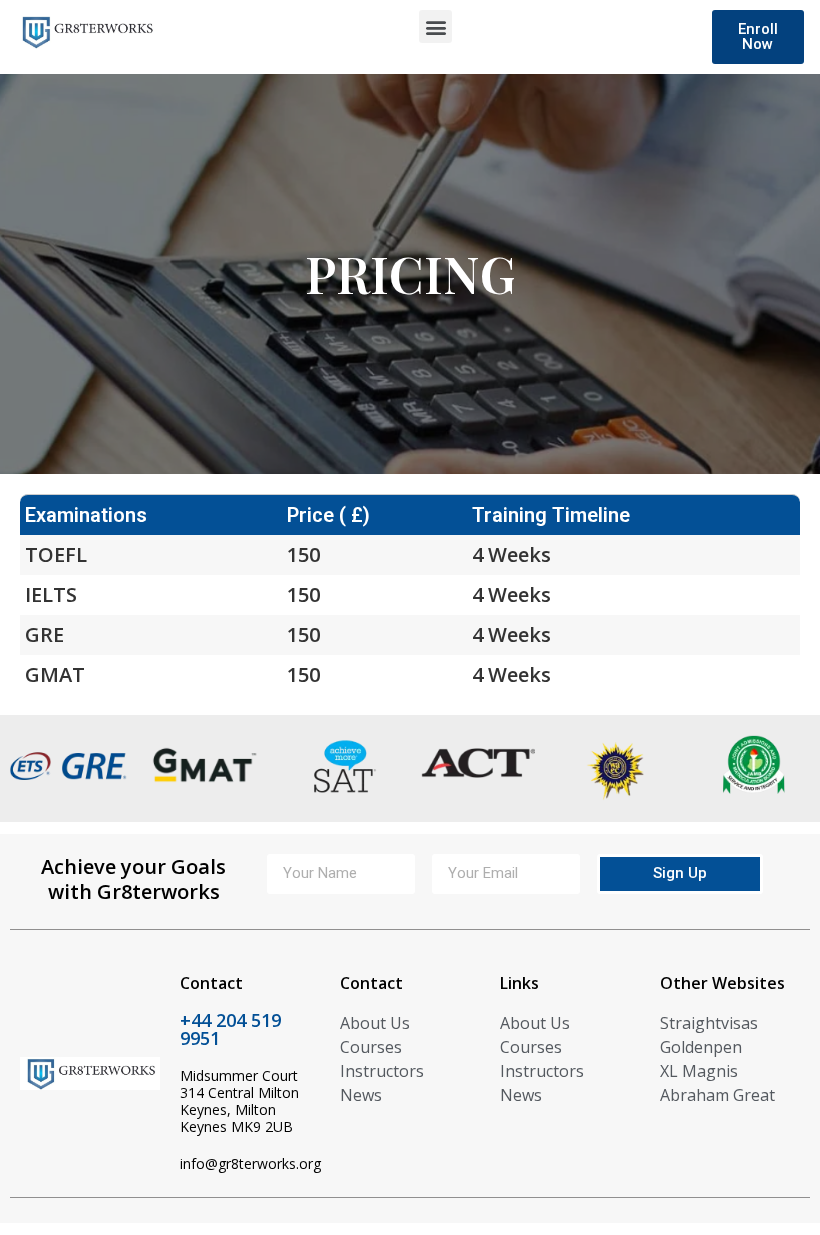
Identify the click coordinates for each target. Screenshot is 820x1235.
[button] (435, 26)
